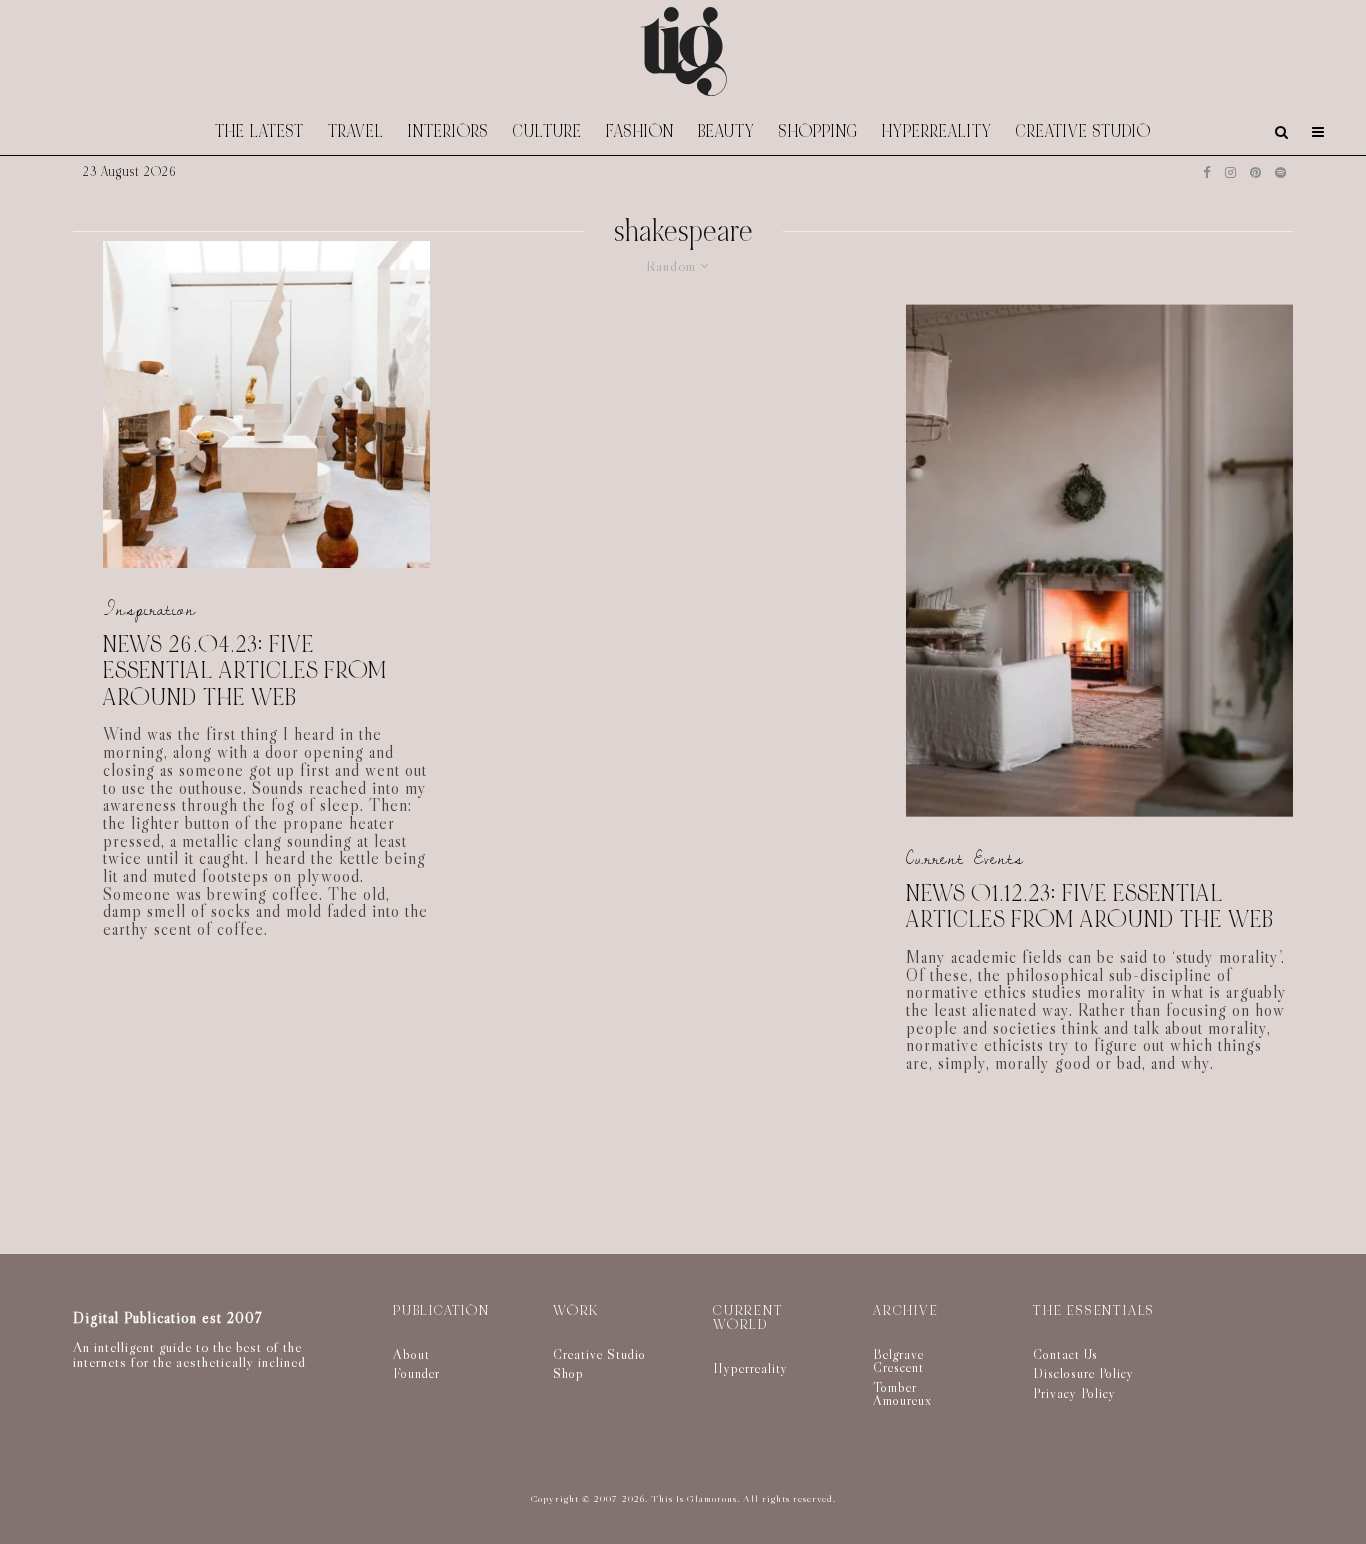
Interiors (448, 131)
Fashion (640, 131)
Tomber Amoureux (902, 1394)
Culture (547, 131)
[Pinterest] (1255, 172)
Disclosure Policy (1083, 1373)
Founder (416, 1373)
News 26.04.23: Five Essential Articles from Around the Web (245, 672)
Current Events (965, 858)
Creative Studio (1083, 131)
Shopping (818, 131)
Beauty (726, 131)
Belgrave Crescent (898, 1361)
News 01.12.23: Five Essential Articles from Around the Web (1090, 906)
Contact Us (1065, 1354)
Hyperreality (937, 131)
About (411, 1354)
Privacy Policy (1074, 1393)
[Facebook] (1207, 172)
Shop (568, 1373)
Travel (356, 131)
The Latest (259, 131)
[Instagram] (1230, 172)
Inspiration (149, 609)
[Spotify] (1280, 172)
